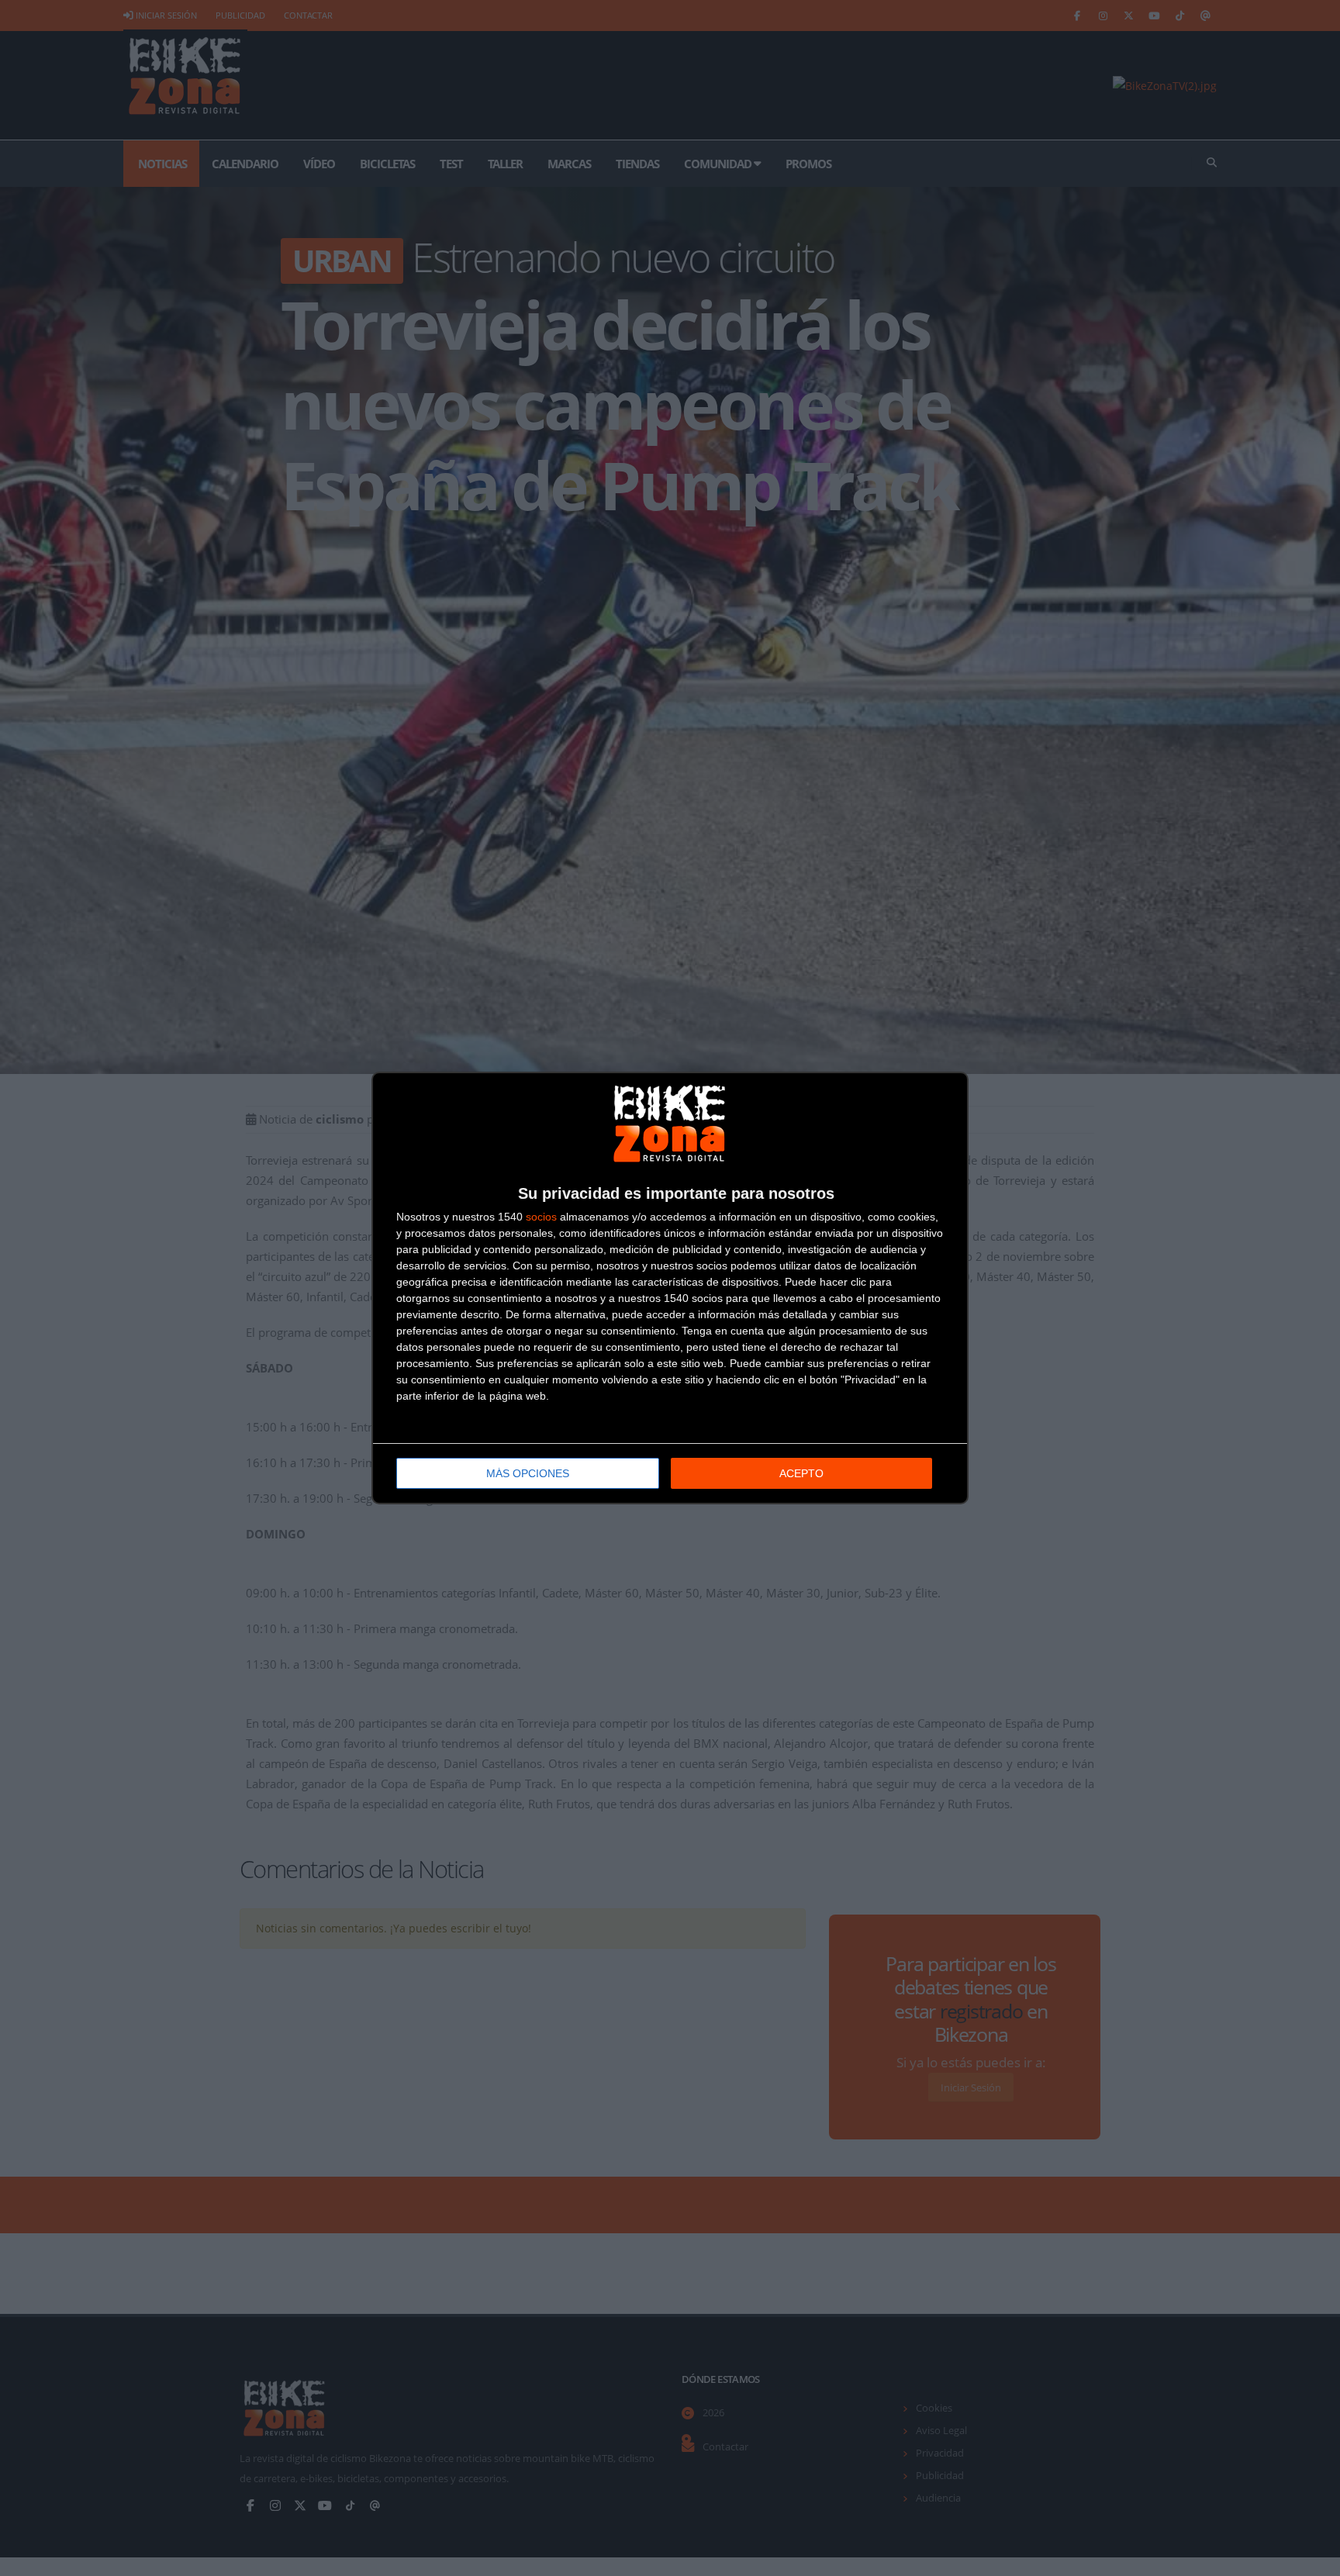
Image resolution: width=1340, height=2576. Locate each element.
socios (541, 1217)
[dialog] (670, 1288)
